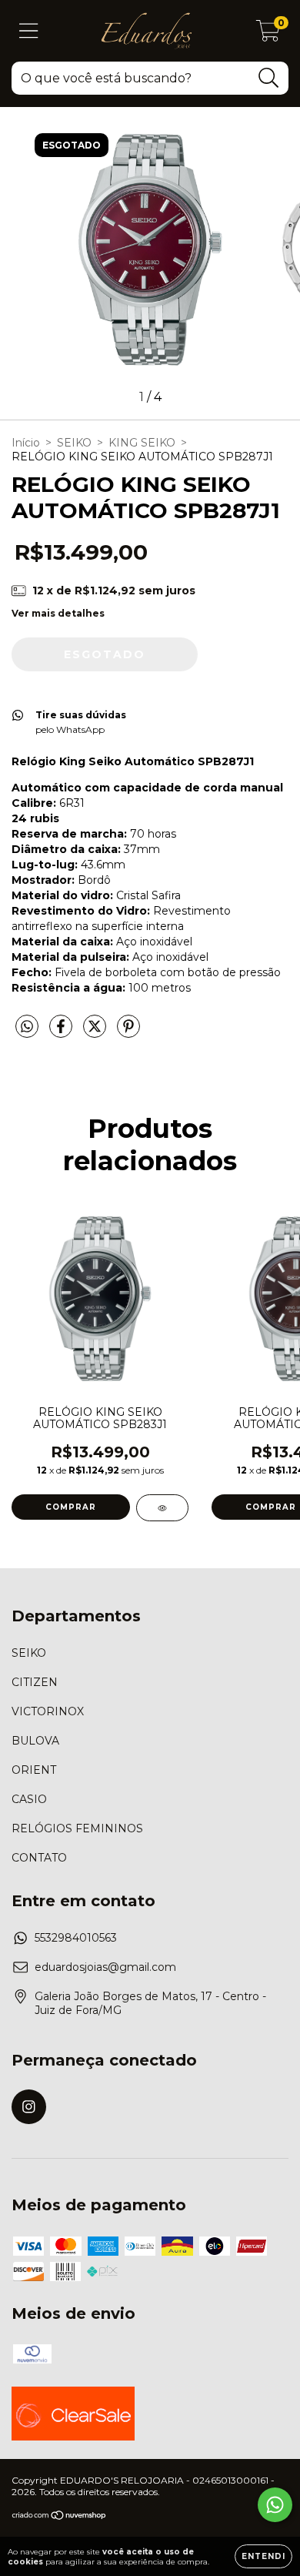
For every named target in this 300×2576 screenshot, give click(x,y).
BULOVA (35, 1741)
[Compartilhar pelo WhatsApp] (27, 1027)
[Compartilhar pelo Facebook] (62, 1032)
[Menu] (29, 31)
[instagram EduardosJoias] (29, 2107)
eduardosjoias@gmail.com (105, 1967)
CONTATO (39, 1858)
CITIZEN (35, 1682)
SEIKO (74, 443)
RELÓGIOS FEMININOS (77, 1828)
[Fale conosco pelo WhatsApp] (275, 2505)
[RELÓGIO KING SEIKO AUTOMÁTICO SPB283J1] (162, 1508)
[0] (268, 35)
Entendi (263, 2556)
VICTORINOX (48, 1711)
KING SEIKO (142, 443)
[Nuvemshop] (60, 2517)
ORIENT (34, 1770)
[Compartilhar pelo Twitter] (96, 1032)
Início (26, 443)
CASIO (29, 1799)
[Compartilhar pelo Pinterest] (128, 1032)
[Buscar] (269, 78)
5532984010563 (76, 1938)
